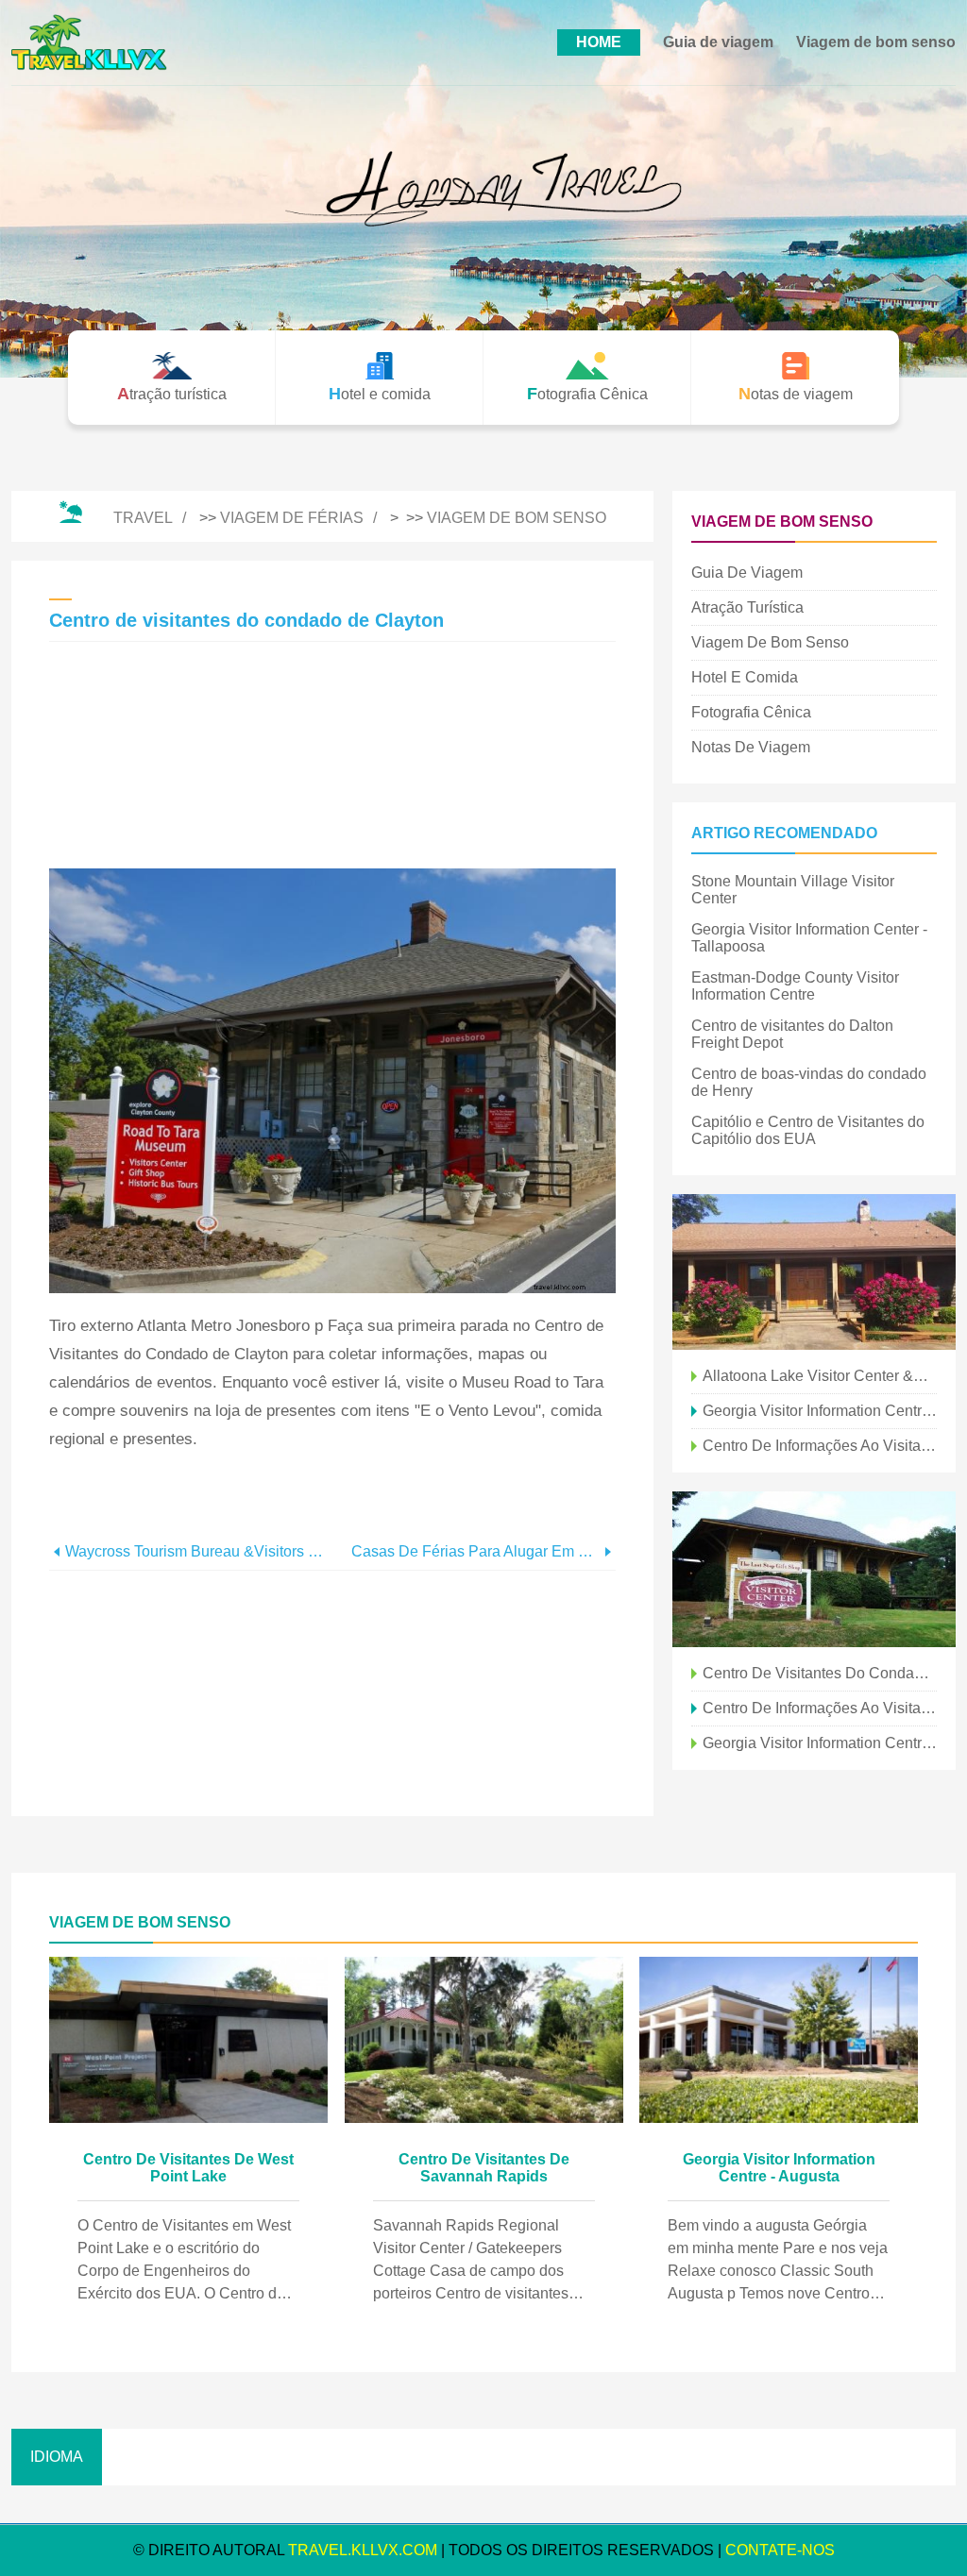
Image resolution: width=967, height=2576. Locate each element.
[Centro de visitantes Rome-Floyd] (814, 1569)
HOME (599, 42)
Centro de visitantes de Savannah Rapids (484, 2168)
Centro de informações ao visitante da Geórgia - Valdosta (820, 1446)
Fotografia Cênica (751, 712)
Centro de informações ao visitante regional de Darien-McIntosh (820, 1708)
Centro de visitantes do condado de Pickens (820, 1673)
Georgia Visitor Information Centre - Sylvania (820, 1411)
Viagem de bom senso (876, 42)
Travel (143, 518)
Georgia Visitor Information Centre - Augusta (779, 2168)
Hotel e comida (745, 677)
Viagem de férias (292, 518)
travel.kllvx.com (363, 2550)
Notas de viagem (751, 747)
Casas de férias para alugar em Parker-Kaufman (475, 1551)
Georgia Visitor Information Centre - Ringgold (820, 1743)
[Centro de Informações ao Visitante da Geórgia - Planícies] (814, 1272)
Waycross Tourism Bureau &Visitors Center (199, 1551)
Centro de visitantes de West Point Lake (188, 2168)
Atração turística (747, 607)
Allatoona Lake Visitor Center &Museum (820, 1376)
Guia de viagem (718, 42)
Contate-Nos (780, 2550)
